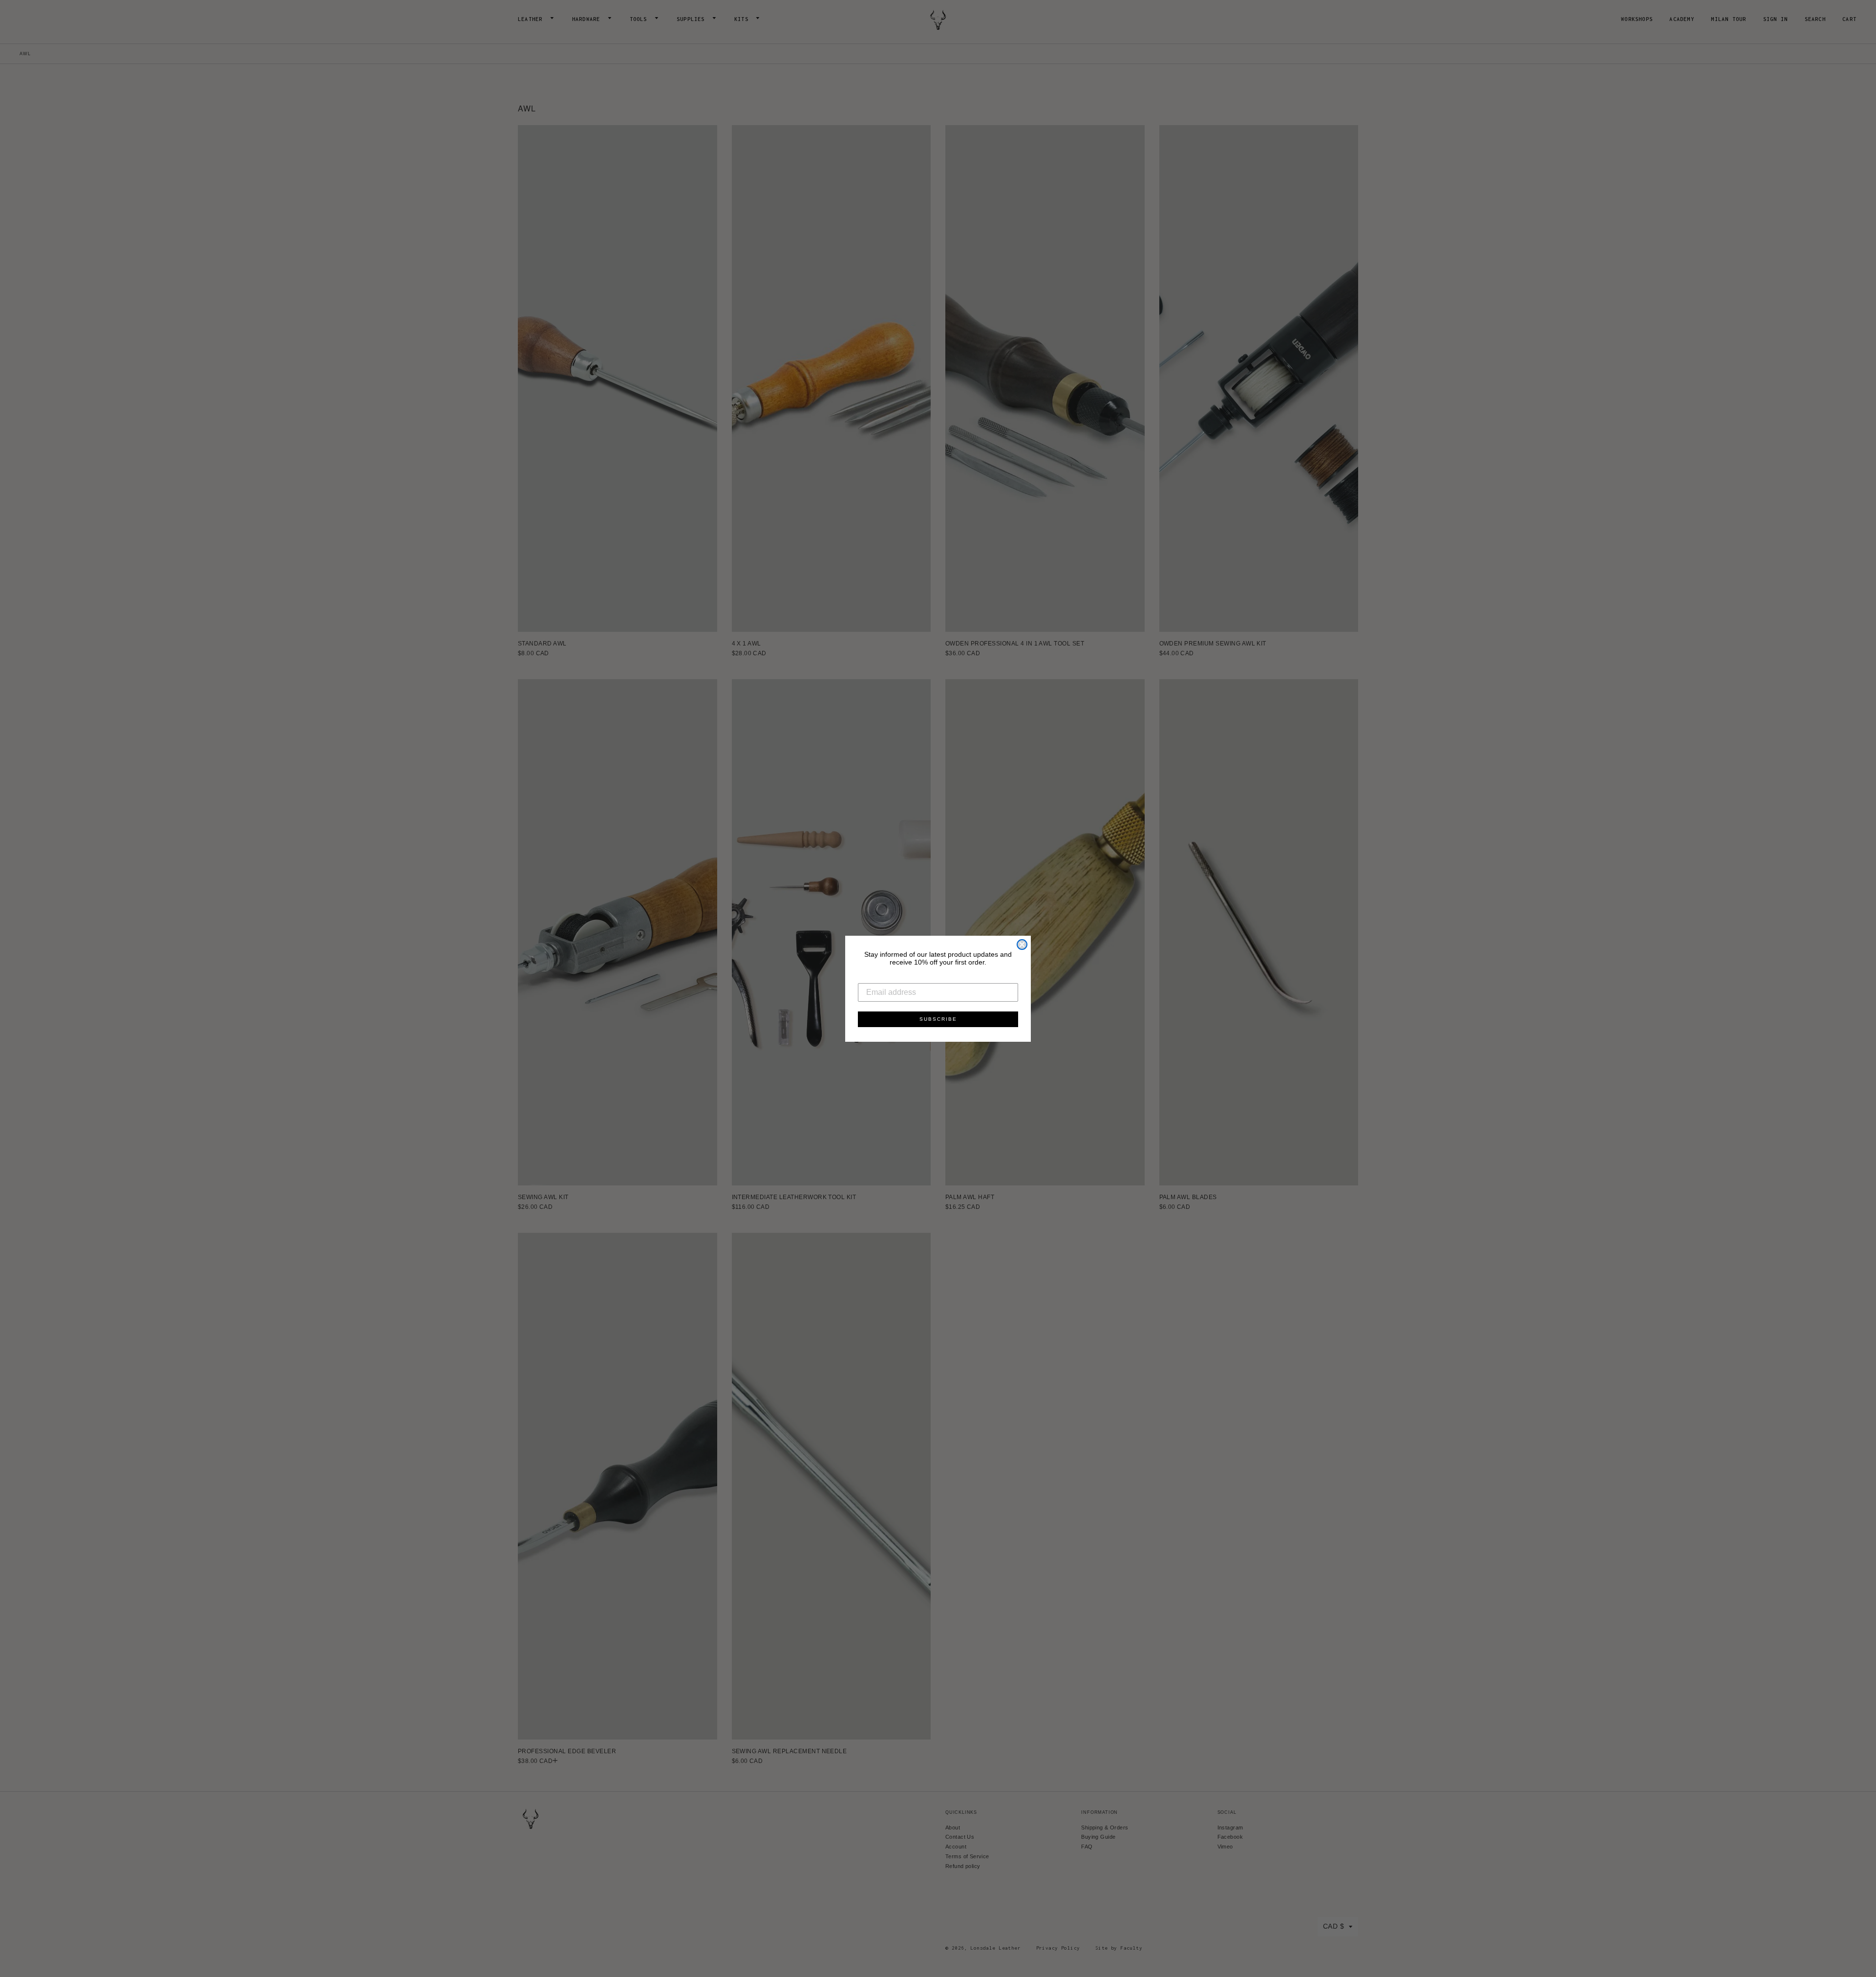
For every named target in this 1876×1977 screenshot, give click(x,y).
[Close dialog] (1022, 945)
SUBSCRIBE (938, 1019)
